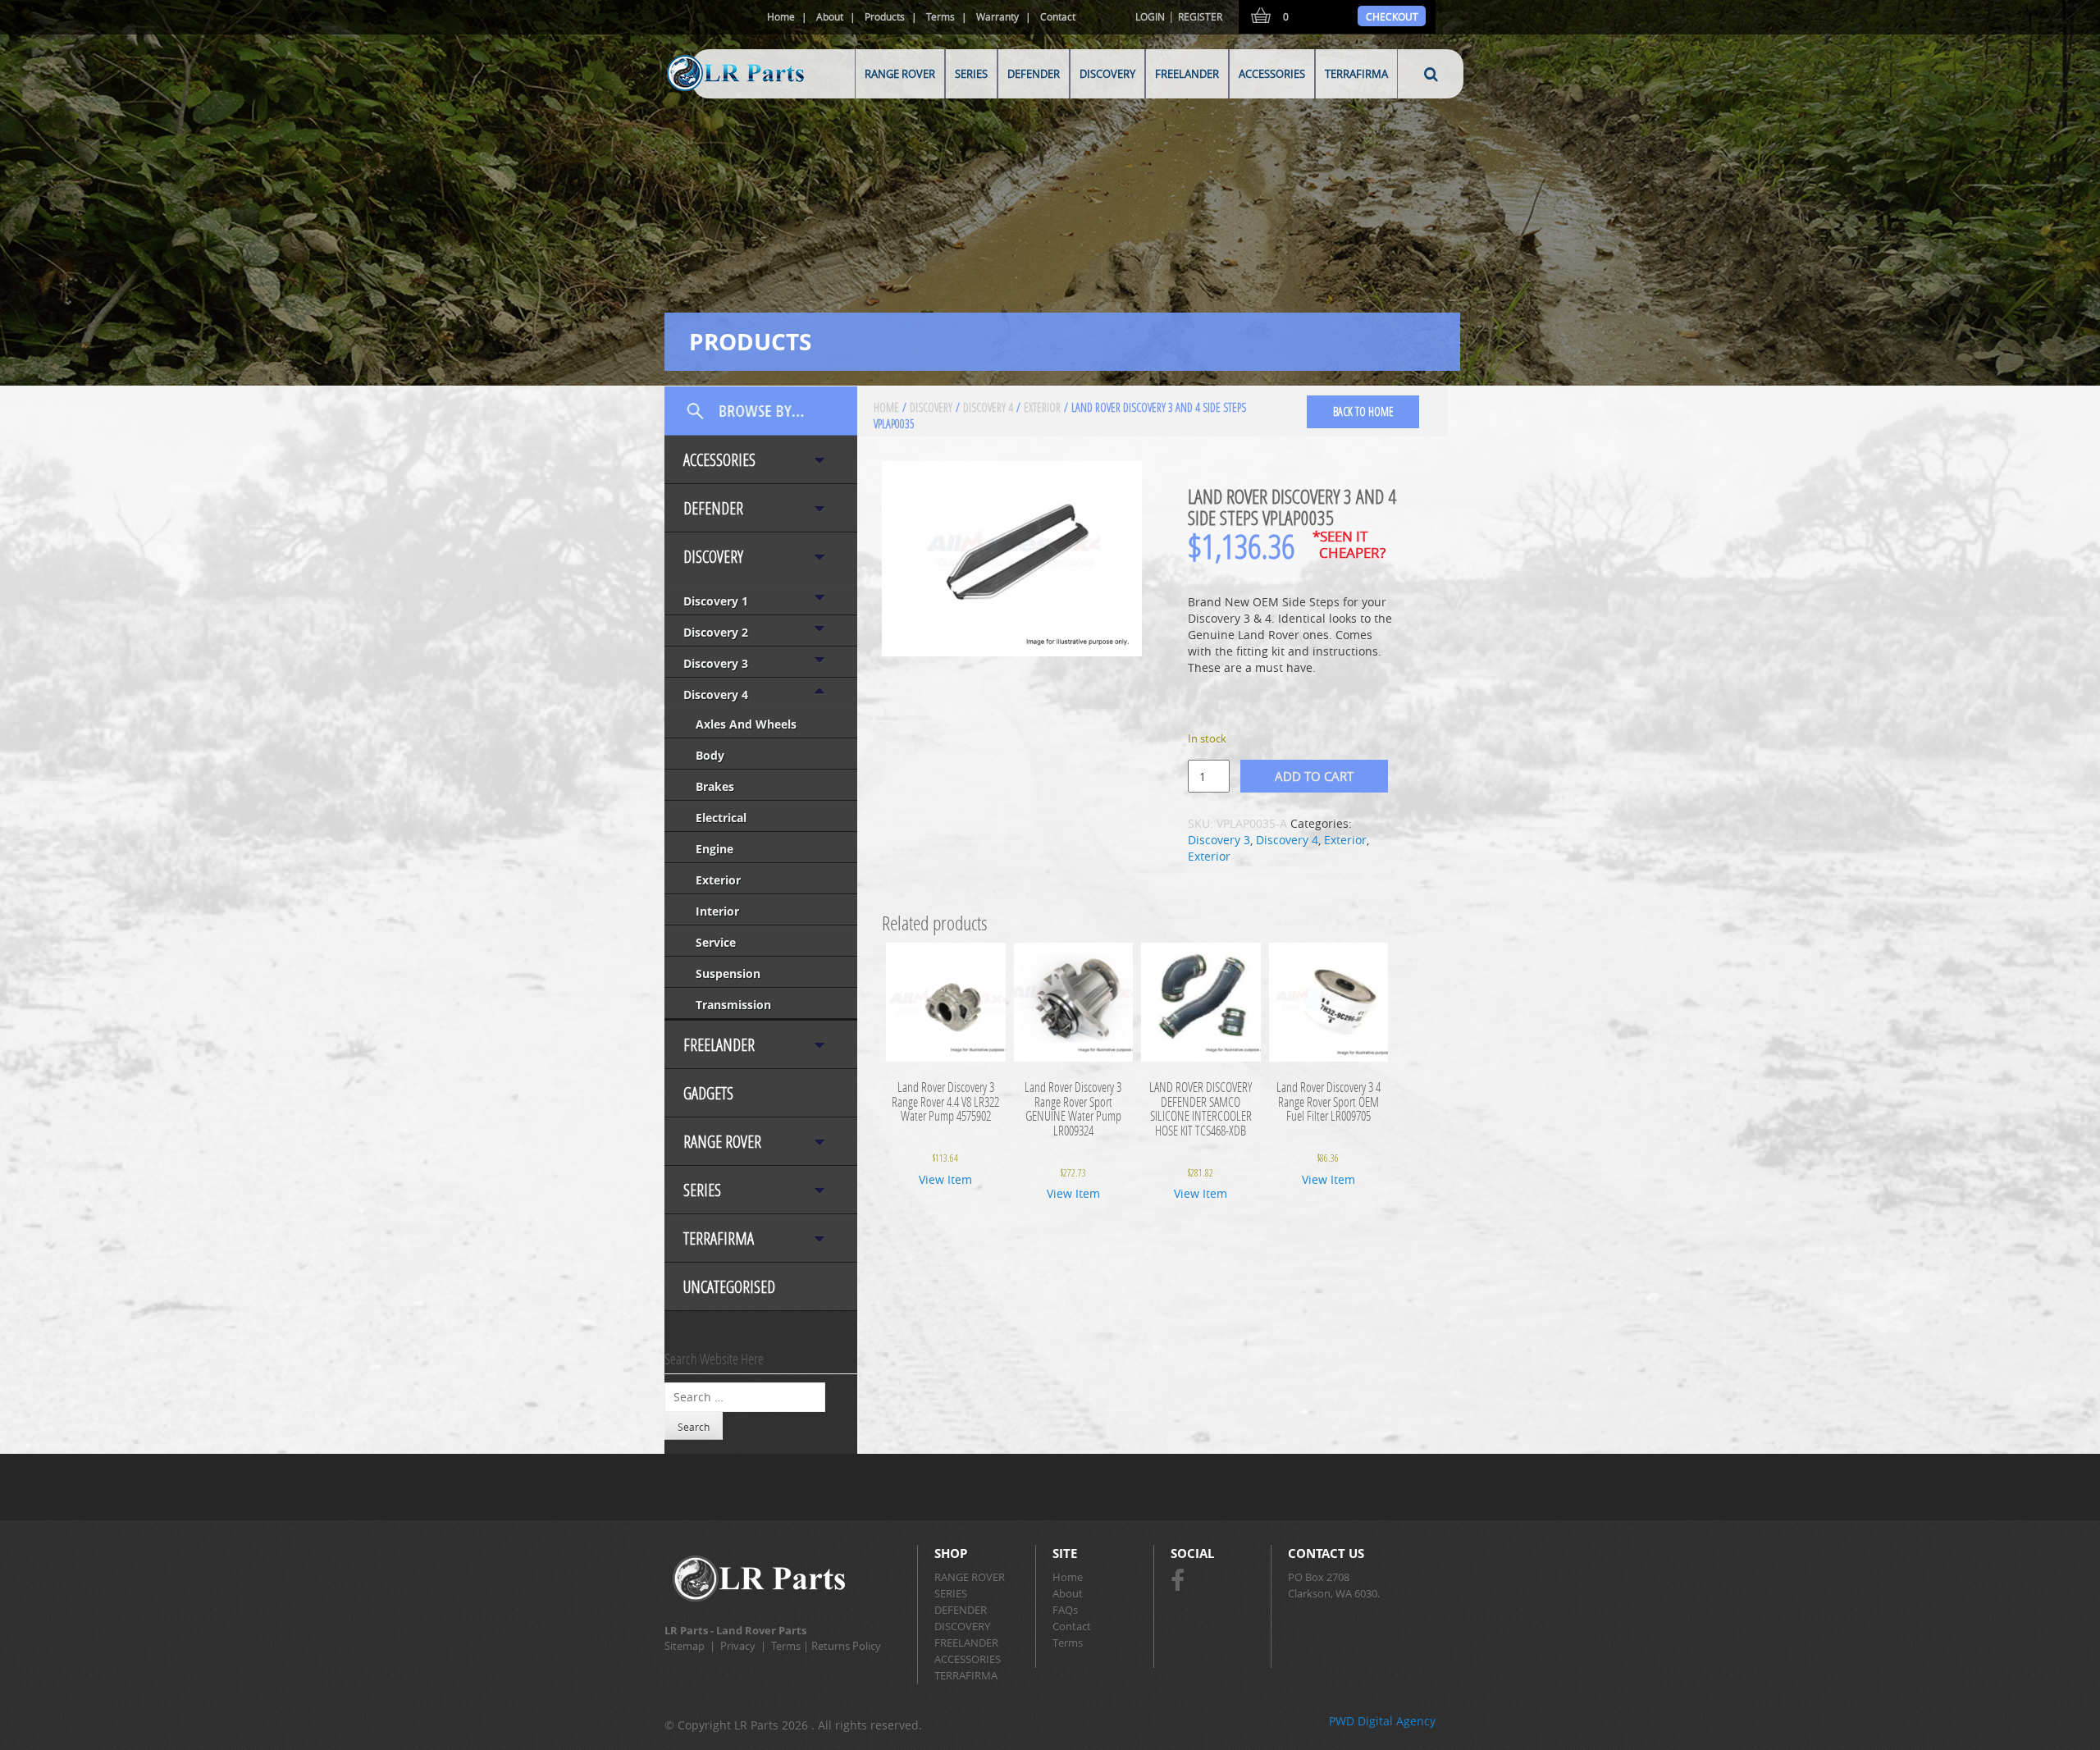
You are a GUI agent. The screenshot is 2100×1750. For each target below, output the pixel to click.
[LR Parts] (715, 92)
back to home (1363, 411)
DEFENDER (1034, 74)
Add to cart (1314, 776)
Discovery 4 (716, 695)
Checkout (1392, 16)
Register (1200, 16)
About (830, 16)
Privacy (738, 1646)
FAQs (1065, 1610)
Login (1150, 16)
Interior (717, 911)
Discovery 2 (716, 632)
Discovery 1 (716, 601)
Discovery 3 (716, 663)
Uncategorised (729, 1287)
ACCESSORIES (1272, 74)
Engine (714, 849)
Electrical (721, 818)
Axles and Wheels (746, 724)
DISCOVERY (1107, 74)
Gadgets (708, 1093)
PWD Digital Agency (1382, 1721)
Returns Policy (846, 1646)
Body (710, 755)
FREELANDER (1187, 74)
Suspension (728, 973)
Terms (940, 16)
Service (716, 942)
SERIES (971, 74)
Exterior (718, 880)
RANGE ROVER (900, 74)
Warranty (997, 16)
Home (781, 16)
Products (885, 16)
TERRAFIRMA (1356, 74)
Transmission (733, 1005)
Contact (1058, 16)
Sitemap (685, 1646)
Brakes (715, 786)
